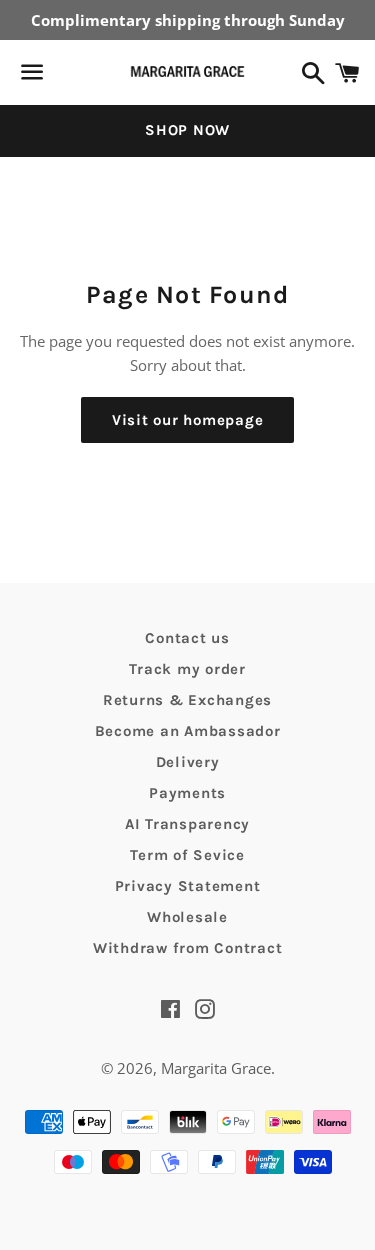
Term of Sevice (187, 855)
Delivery (188, 762)
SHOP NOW (187, 130)
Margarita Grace (216, 1068)
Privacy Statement (188, 886)
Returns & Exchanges (187, 700)
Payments (187, 793)
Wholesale (187, 917)
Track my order (187, 669)
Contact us (187, 638)
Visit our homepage (188, 420)
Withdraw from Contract (188, 948)
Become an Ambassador (188, 731)
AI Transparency (187, 824)
